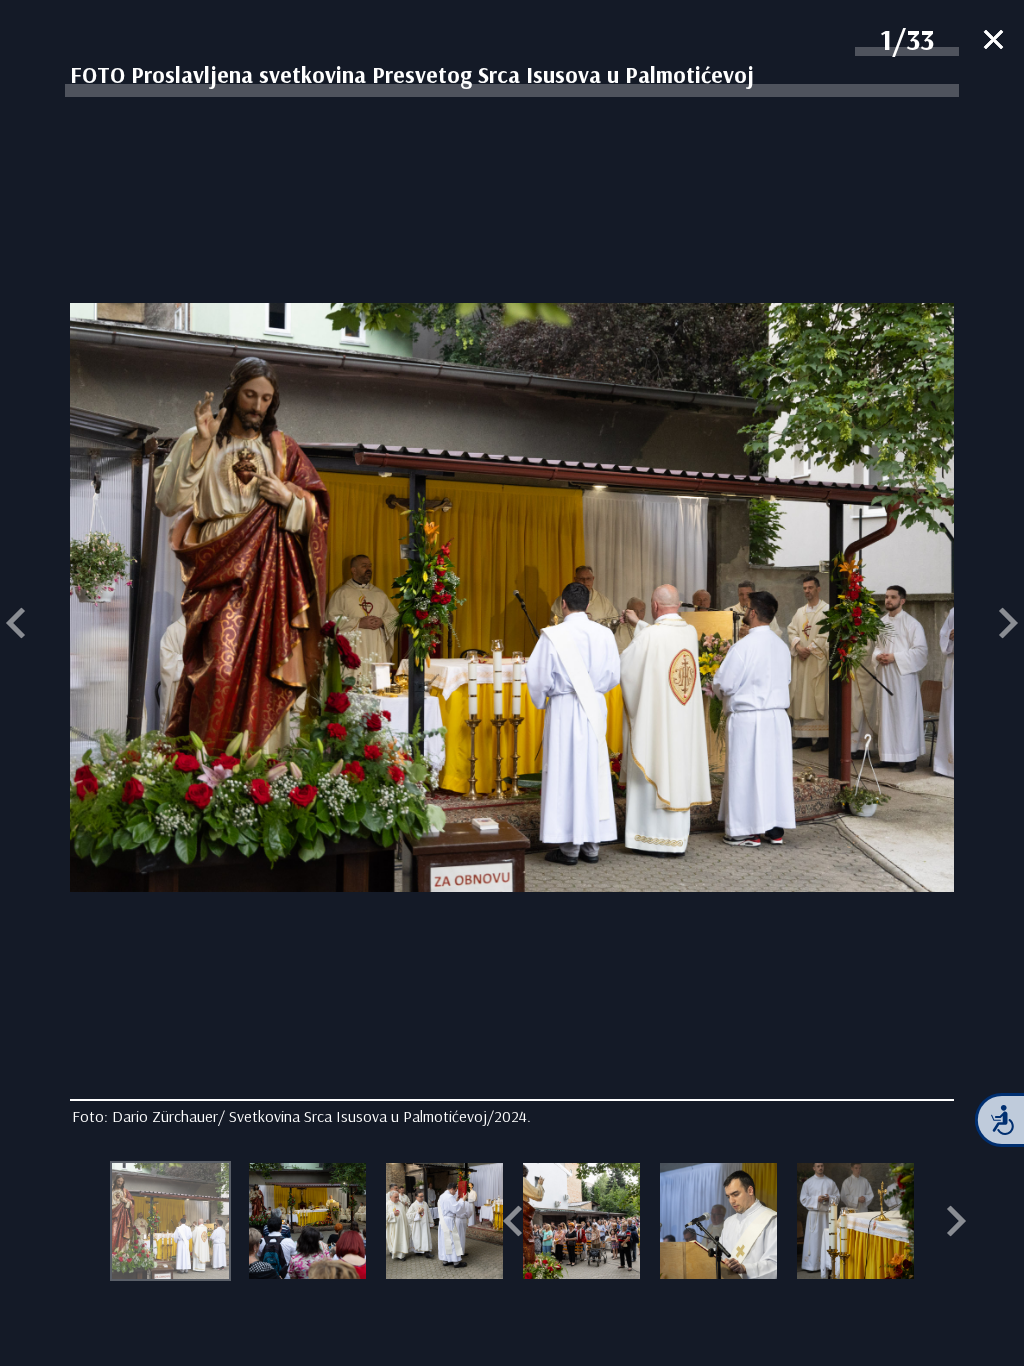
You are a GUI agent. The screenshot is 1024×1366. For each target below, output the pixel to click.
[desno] (1008, 625)
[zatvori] (993, 41)
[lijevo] (15, 625)
